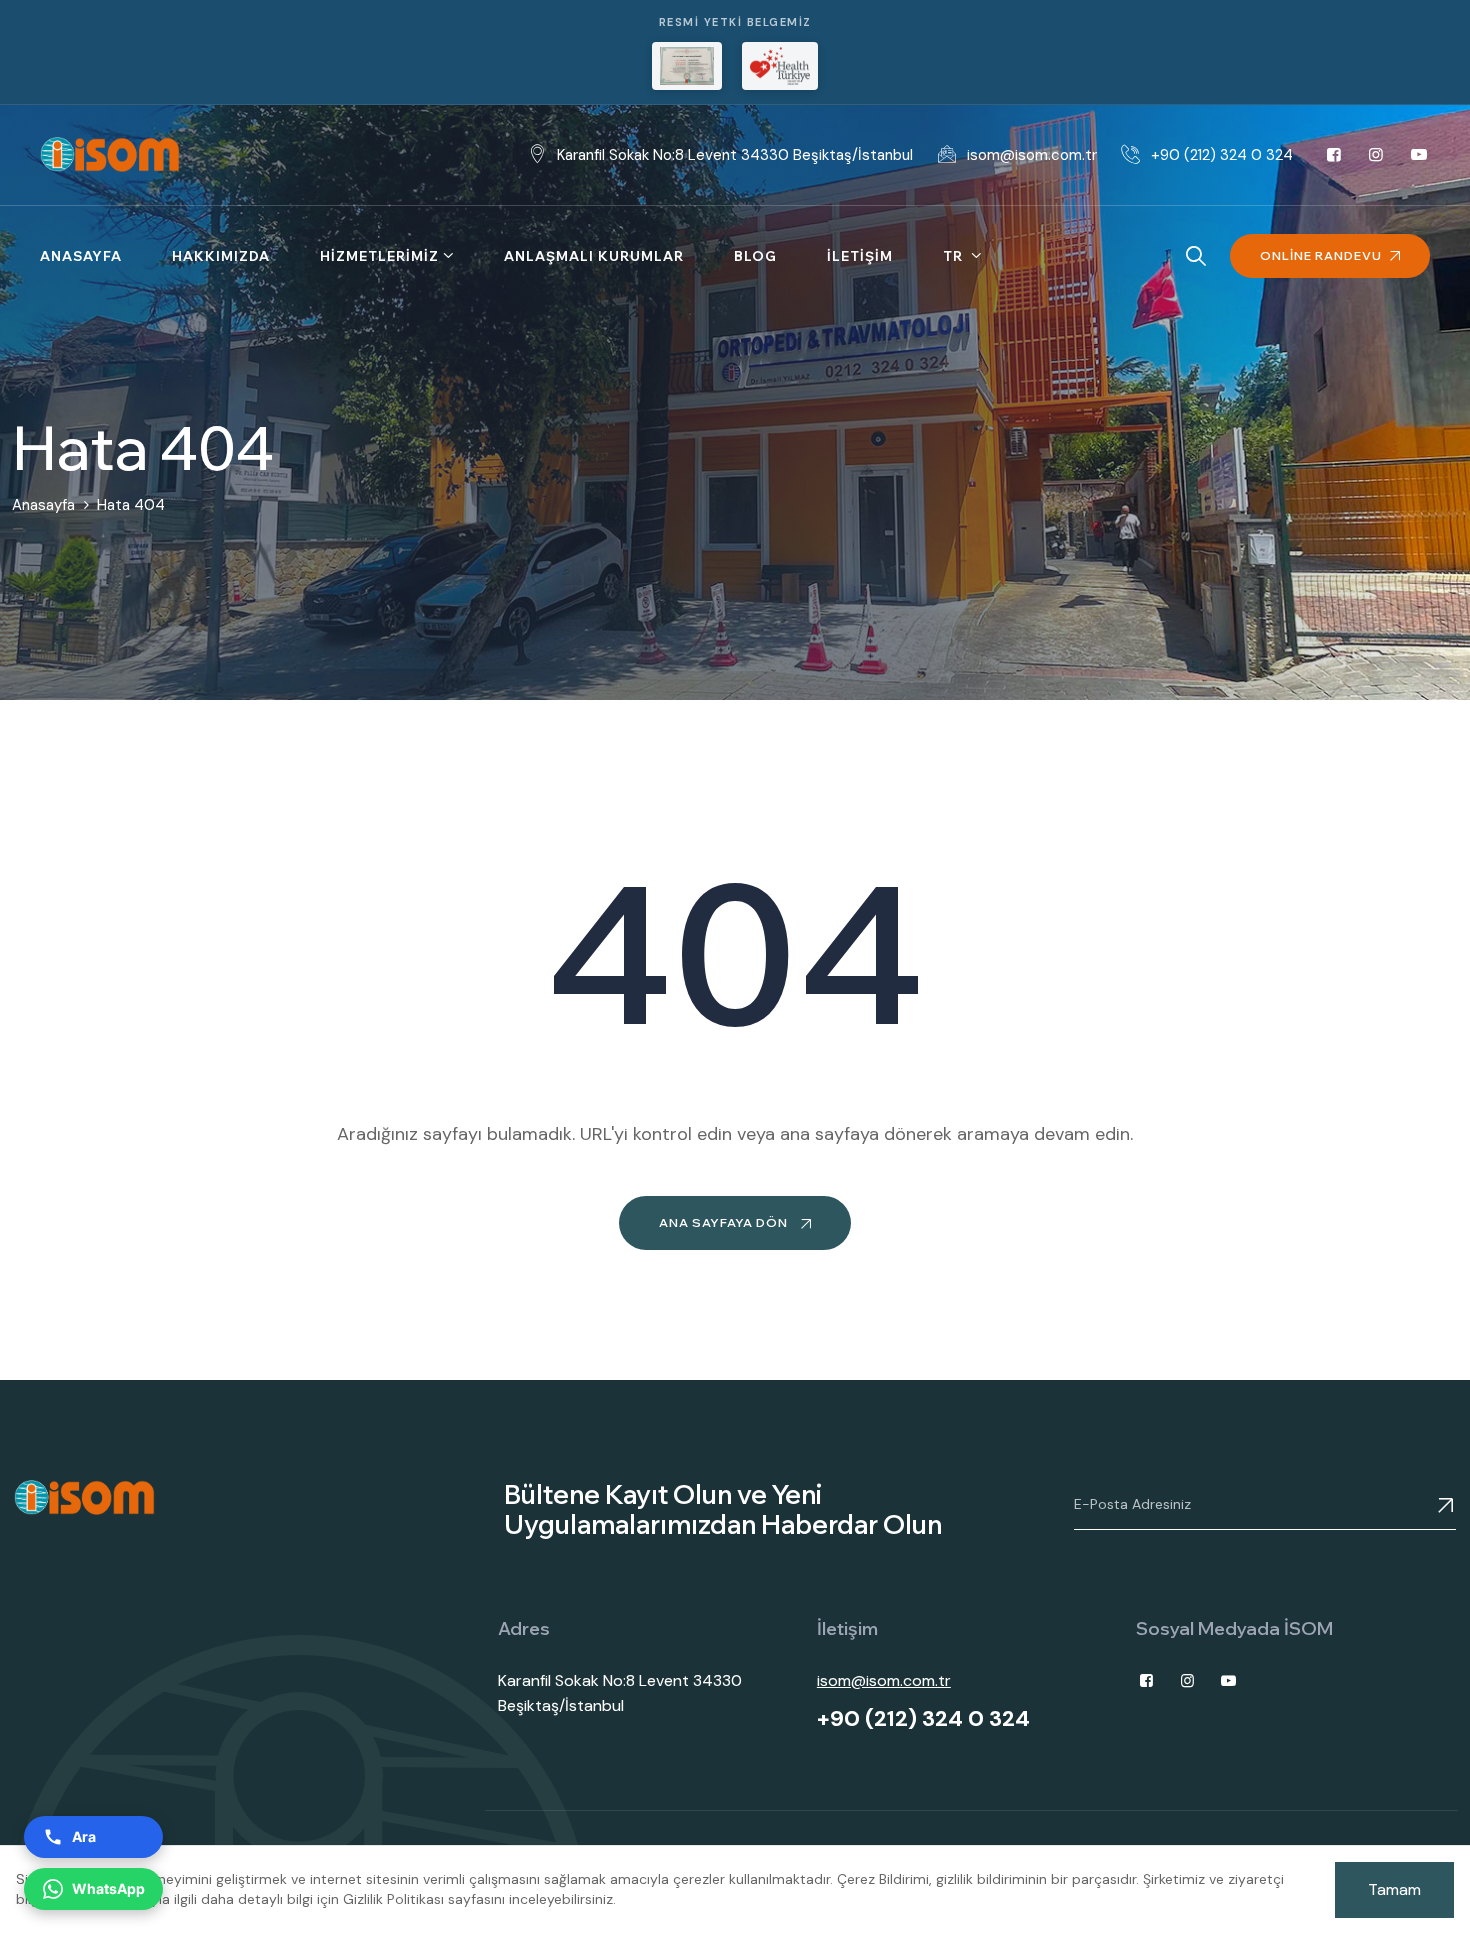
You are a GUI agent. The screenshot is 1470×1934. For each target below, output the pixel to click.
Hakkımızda (221, 256)
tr (955, 256)
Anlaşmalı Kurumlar (594, 256)
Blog (755, 256)
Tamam (1394, 1889)
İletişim (860, 256)
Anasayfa (81, 256)
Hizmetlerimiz (379, 256)
